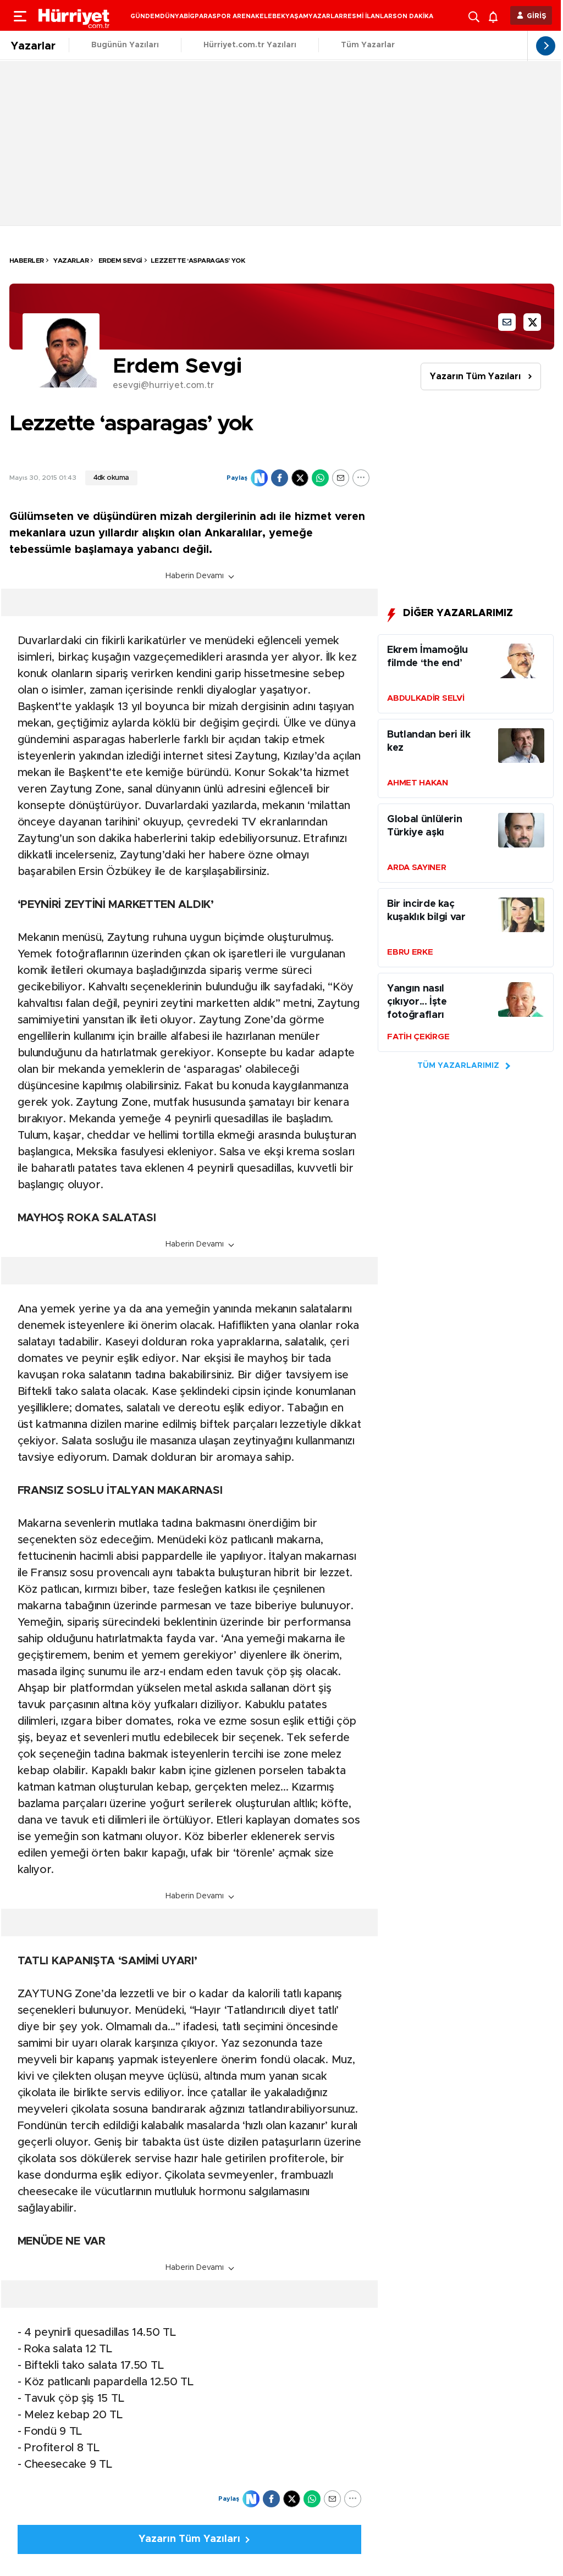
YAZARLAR (326, 16)
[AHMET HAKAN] (521, 748)
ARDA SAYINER (416, 868)
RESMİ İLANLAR (368, 16)
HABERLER (27, 261)
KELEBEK (270, 16)
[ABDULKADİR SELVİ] (521, 663)
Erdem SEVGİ (119, 261)
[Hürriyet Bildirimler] (496, 16)
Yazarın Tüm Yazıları (475, 376)
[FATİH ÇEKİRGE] (521, 1002)
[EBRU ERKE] (521, 917)
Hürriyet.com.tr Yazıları (250, 45)
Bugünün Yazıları (125, 45)
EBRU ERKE (410, 952)
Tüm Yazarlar (368, 45)
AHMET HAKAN (418, 783)
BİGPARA (198, 16)
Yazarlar (33, 46)
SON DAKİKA (413, 16)
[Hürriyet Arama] (475, 15)
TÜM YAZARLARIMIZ (458, 1066)
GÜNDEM (145, 16)
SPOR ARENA (234, 16)
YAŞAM (297, 16)
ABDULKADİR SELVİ (426, 698)
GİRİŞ (537, 16)
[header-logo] (74, 15)
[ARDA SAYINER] (521, 833)
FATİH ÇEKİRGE (418, 1037)
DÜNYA (172, 16)
